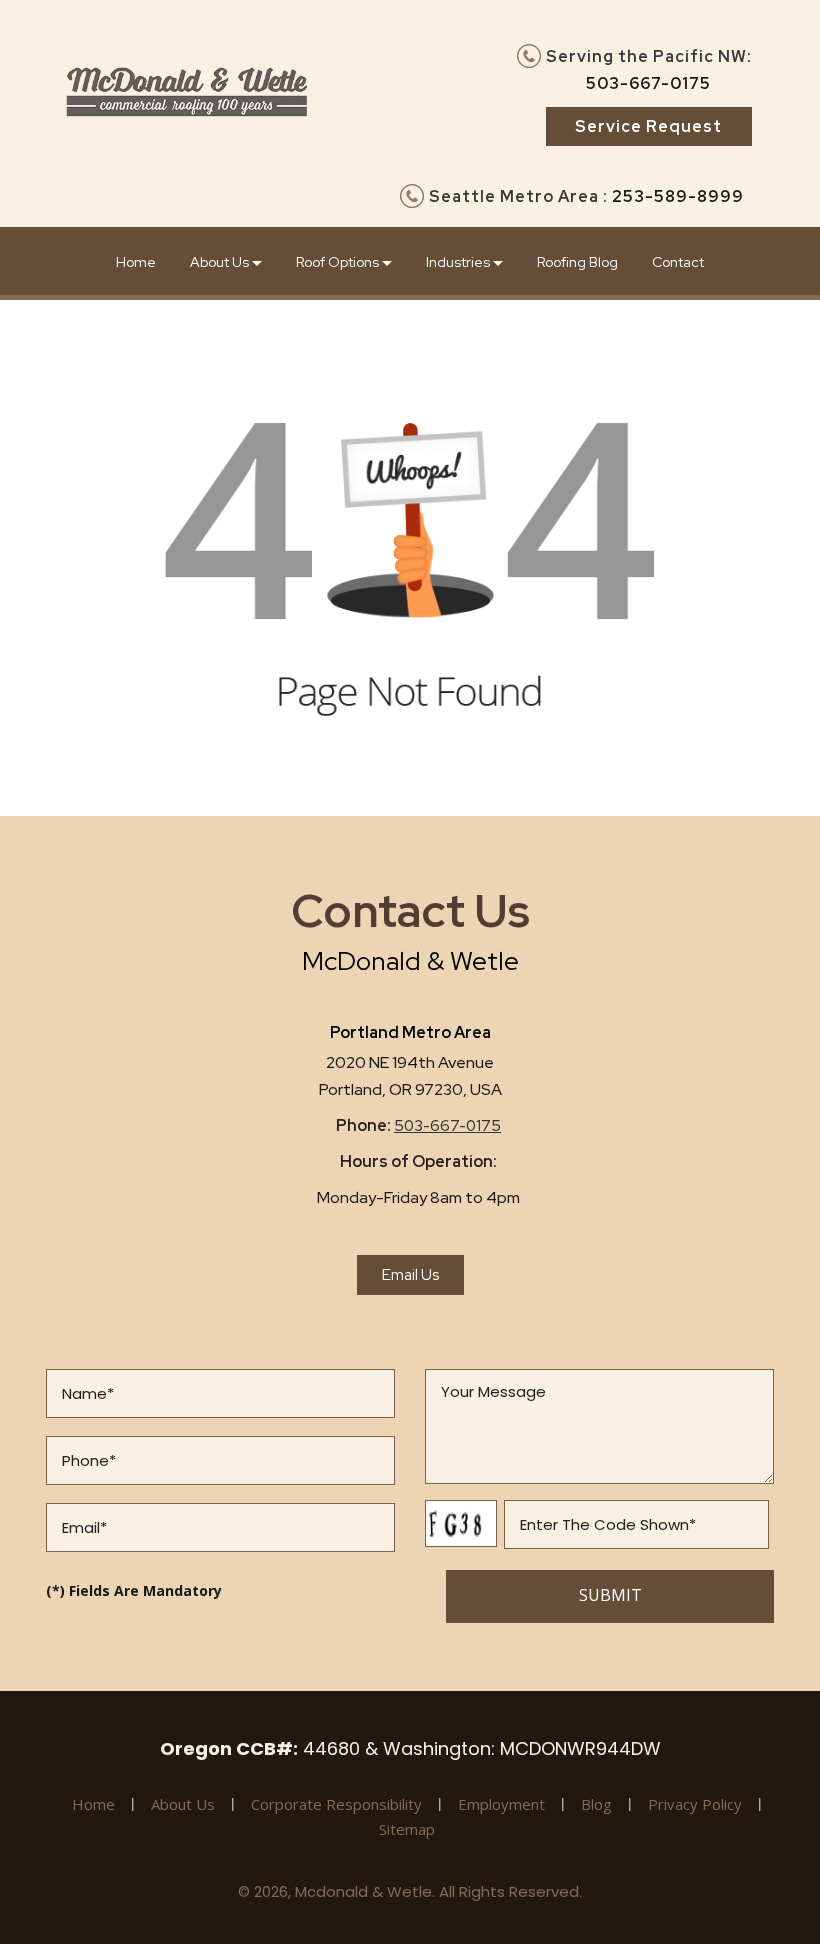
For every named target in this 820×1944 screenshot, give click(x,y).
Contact (678, 262)
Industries (459, 262)
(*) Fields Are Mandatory (134, 1590)
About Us (221, 262)
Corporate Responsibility (336, 1804)
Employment (501, 1804)
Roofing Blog (577, 262)
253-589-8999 (678, 196)
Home (136, 262)
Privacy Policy (695, 1804)
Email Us (410, 1275)
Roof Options (339, 262)
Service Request (648, 126)
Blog (596, 1804)
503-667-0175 (648, 83)
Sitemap (407, 1829)
